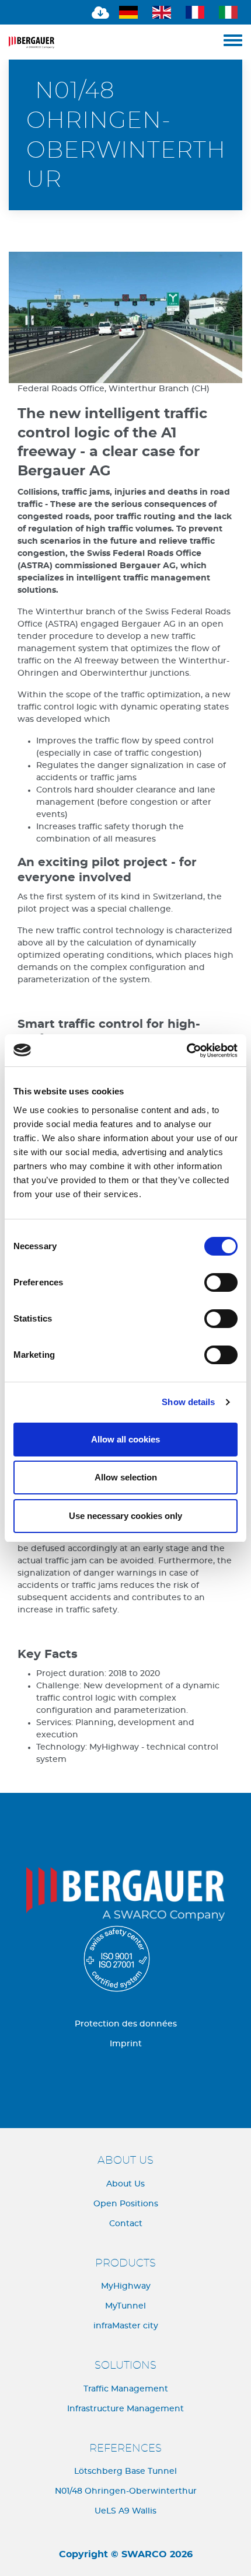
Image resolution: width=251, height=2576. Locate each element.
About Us (125, 2184)
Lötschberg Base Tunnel (125, 2471)
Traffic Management (126, 2389)
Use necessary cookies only (125, 1516)
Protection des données (126, 2024)
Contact (126, 2224)
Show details (188, 1402)
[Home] (116, 42)
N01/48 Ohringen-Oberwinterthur (126, 2491)
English (163, 12)
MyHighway (126, 2286)
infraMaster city (126, 2326)
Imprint (126, 2044)
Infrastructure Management (125, 2409)
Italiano (230, 12)
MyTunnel (125, 2306)
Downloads (97, 12)
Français (197, 12)
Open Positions (126, 2204)
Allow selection (126, 1477)
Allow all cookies (125, 1439)
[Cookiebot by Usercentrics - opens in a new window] (186, 1051)
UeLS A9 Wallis (125, 2511)
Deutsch (130, 12)
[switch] (221, 1282)
